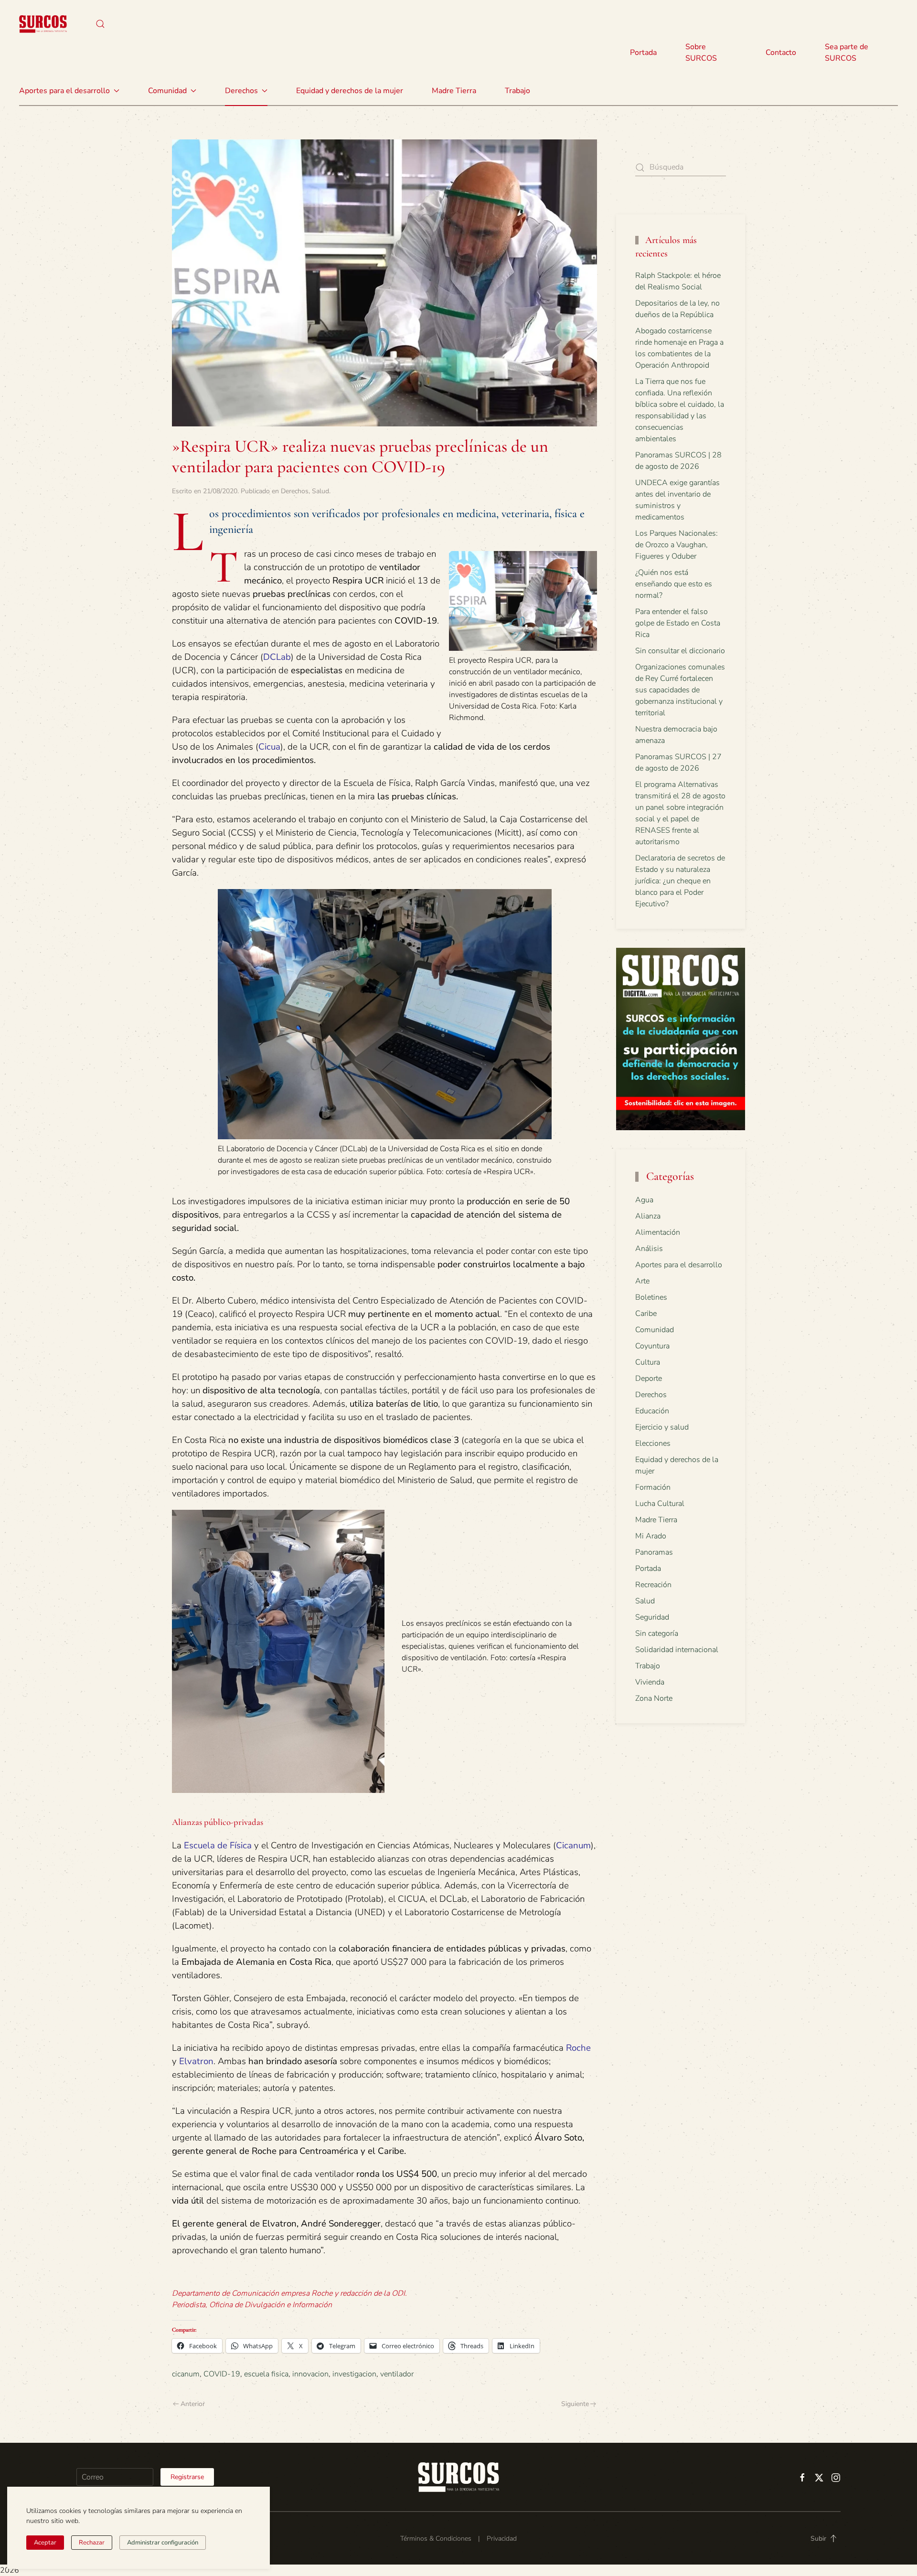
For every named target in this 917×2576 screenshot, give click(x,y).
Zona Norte (654, 1698)
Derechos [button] (241, 91)
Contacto (781, 53)
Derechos (295, 491)
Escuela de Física (218, 1845)
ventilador (397, 2374)
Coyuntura (652, 1346)
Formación (653, 1487)
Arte (642, 1281)
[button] (100, 24)
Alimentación (658, 1232)
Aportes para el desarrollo (679, 1265)
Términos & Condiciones (436, 2539)
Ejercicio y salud (662, 1427)
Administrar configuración (163, 2543)
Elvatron (196, 2061)
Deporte (649, 1378)
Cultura (648, 1362)
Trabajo (517, 91)
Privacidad (502, 2539)
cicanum (186, 2374)
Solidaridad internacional (677, 1650)
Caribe (646, 1314)
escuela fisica (266, 2374)
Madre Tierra (454, 91)
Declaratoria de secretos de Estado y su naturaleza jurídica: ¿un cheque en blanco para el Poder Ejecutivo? (680, 881)
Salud (320, 491)
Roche (578, 2048)
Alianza (648, 1216)
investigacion (354, 2374)
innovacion (310, 2374)
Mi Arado (651, 1536)
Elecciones (653, 1443)
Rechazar (92, 2543)
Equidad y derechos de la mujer (350, 91)
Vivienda (650, 1682)
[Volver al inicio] (43, 24)
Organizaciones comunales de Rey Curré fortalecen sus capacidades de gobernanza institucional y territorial (680, 690)
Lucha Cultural (660, 1504)
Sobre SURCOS (701, 53)
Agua (644, 1200)
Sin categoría (657, 1633)
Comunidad (655, 1330)
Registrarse (187, 2477)
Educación (652, 1411)
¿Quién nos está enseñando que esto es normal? (674, 584)
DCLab (277, 657)
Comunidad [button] (167, 91)
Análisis (649, 1249)
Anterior (193, 2404)
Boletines (651, 1297)
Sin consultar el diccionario (680, 651)
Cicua (269, 747)
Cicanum (573, 1845)
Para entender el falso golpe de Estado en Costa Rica (678, 623)
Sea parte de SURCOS (847, 53)
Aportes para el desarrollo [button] (64, 91)
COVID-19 (222, 2374)
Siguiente (575, 2404)
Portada (643, 53)
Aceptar (45, 2543)
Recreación (653, 1585)
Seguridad (652, 1617)
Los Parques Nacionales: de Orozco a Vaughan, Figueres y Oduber (677, 545)
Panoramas (654, 1552)
